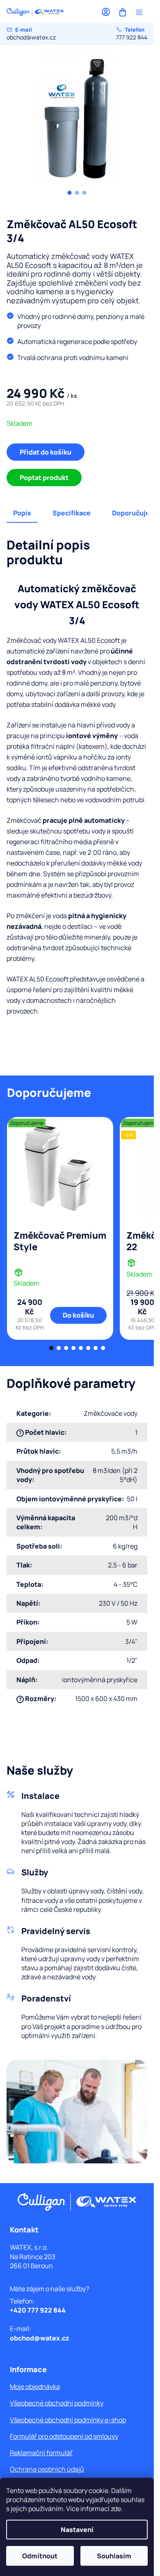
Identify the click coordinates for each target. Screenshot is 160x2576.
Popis (22, 513)
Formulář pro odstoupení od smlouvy (64, 2436)
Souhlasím (114, 2556)
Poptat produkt (44, 478)
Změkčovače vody (111, 1413)
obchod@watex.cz (31, 33)
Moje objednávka (35, 2387)
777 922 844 (132, 33)
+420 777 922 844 (38, 2310)
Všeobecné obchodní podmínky (57, 2403)
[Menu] (139, 12)
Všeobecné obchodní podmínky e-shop (68, 2420)
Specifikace (72, 513)
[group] (77, 120)
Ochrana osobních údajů (47, 2469)
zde (116, 2509)
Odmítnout (40, 2556)
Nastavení (77, 2530)
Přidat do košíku (46, 452)
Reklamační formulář (41, 2453)
